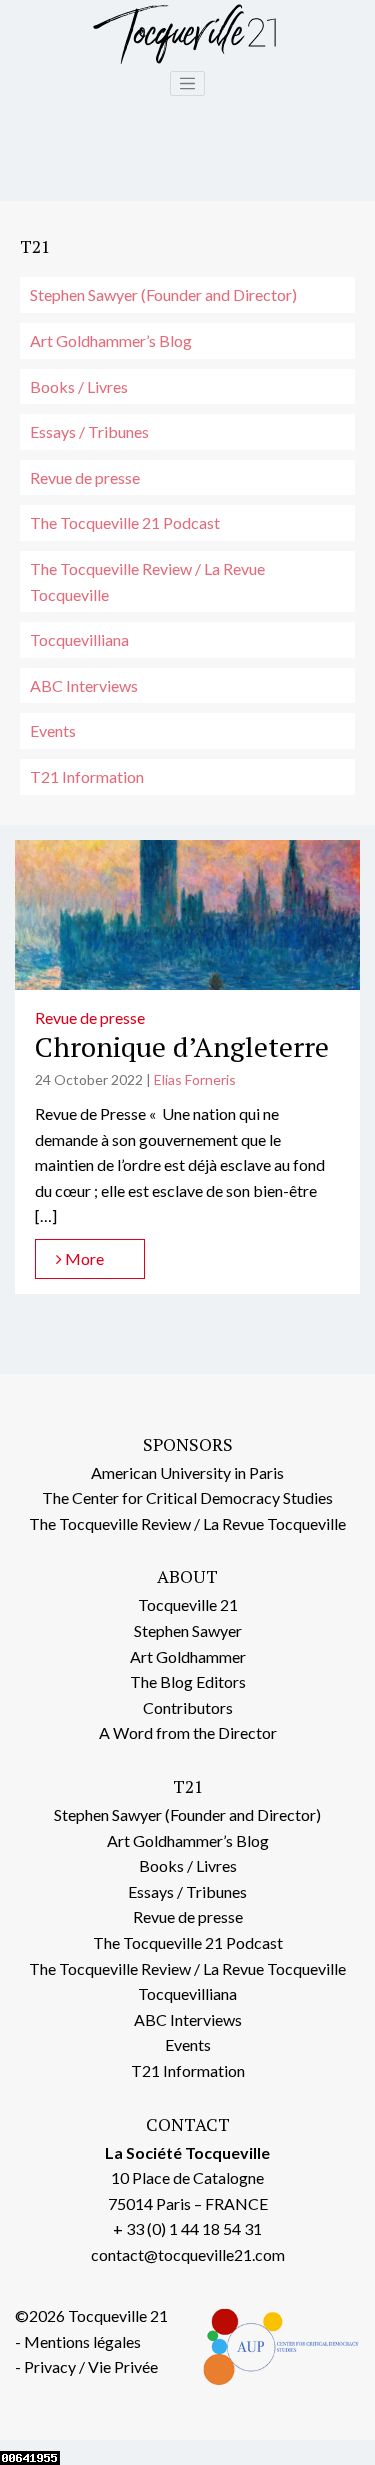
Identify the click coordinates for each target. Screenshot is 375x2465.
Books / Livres (79, 386)
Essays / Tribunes (89, 431)
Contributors (188, 1707)
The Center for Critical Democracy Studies (187, 1497)
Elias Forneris (195, 1079)
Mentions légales (82, 2341)
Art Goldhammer (188, 1656)
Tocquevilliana (79, 639)
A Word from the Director (188, 1732)
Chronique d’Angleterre (182, 1046)
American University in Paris (187, 1472)
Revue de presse (85, 477)
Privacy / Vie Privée (91, 2366)
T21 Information (87, 776)
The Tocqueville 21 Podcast (125, 522)
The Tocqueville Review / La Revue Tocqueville (147, 581)
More (83, 1258)
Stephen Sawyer (188, 1630)
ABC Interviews (84, 685)
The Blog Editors (188, 1681)
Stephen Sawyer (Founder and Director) (163, 294)
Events (53, 730)
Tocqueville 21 (188, 1604)
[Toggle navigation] (188, 84)
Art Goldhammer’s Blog (111, 340)
